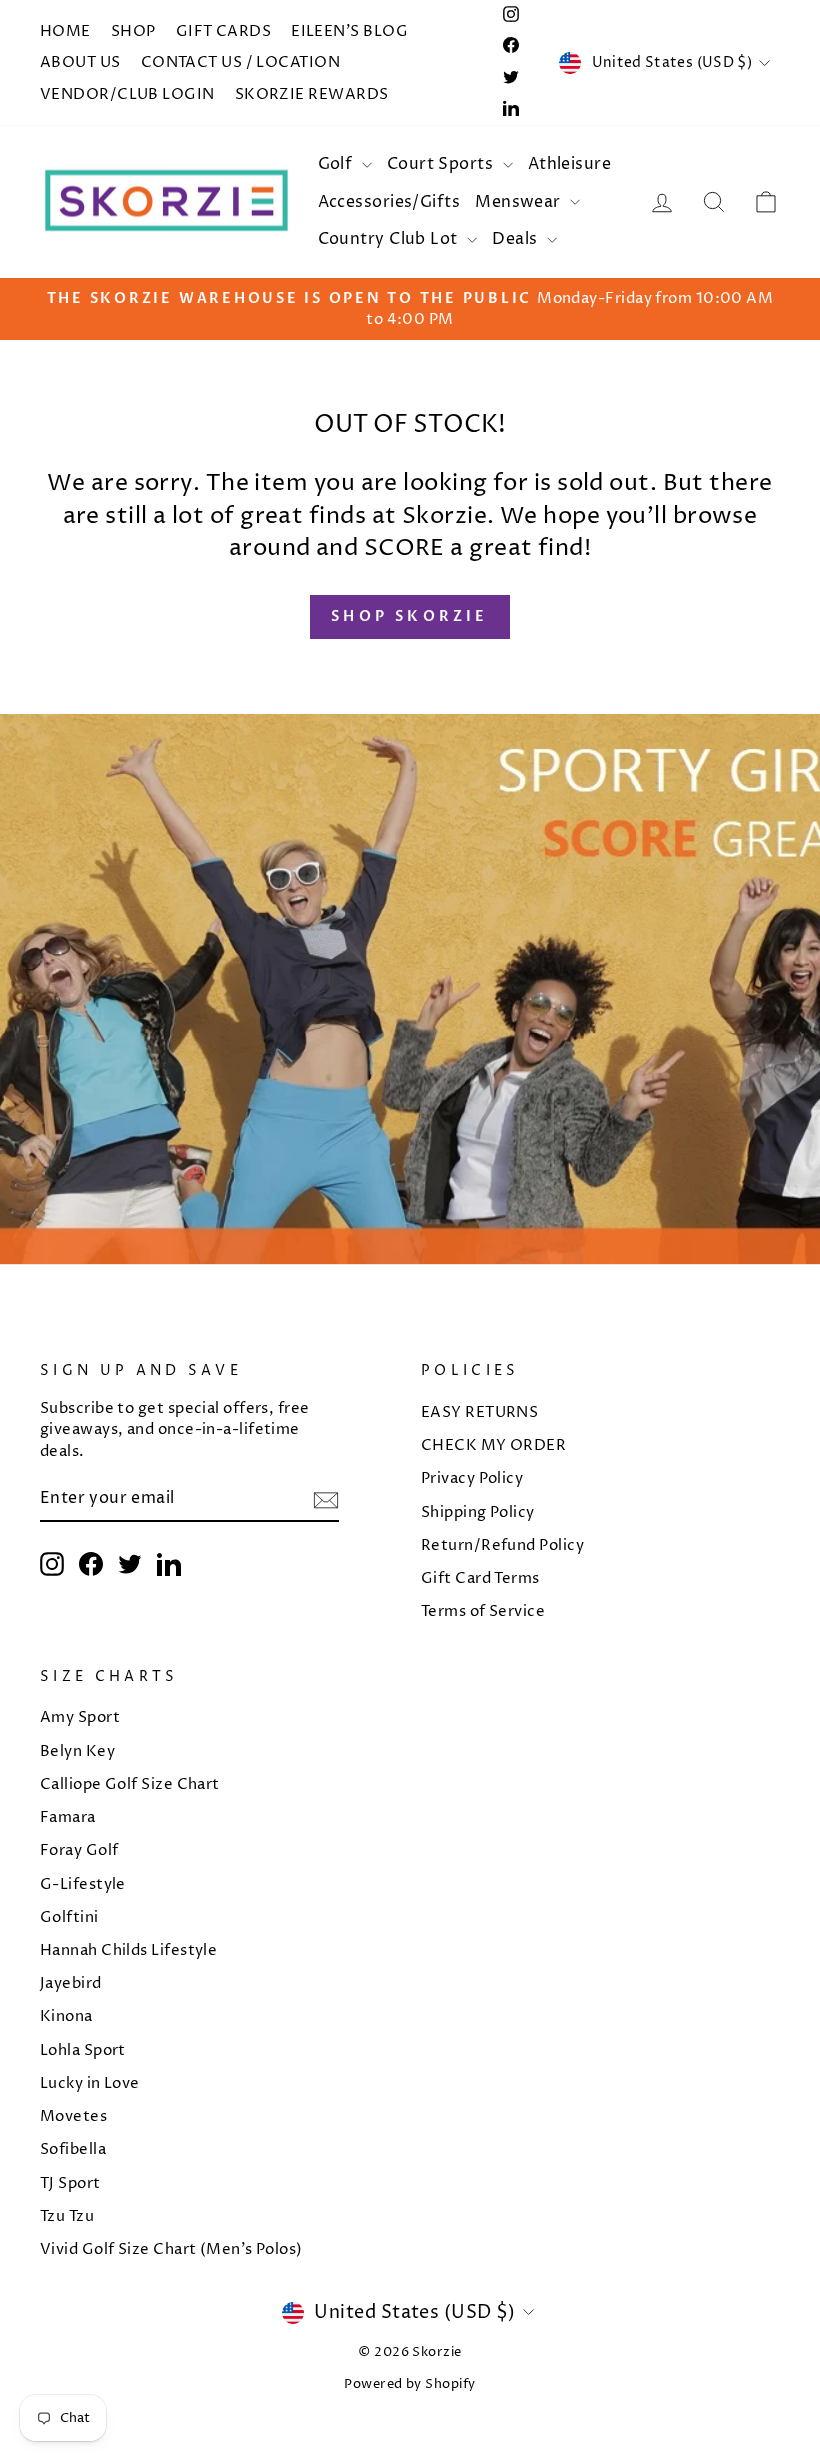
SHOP (133, 31)
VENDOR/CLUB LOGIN (127, 94)
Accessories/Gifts (389, 202)
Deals (517, 239)
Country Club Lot (390, 239)
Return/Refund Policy (502, 1545)
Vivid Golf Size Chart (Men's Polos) (171, 2249)
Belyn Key (77, 1751)
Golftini (69, 1917)
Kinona (66, 2016)
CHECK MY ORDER (493, 1445)
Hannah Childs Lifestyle (128, 1950)
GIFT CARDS (224, 31)
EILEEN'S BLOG (349, 31)
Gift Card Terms (480, 1578)
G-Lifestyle (83, 1884)
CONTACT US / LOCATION (240, 62)
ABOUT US (80, 62)
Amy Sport (80, 1717)
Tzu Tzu (67, 2216)
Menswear (520, 202)
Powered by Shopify (409, 2384)
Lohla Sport (83, 2050)
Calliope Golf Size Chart (130, 1784)
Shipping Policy (478, 1512)
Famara (68, 1817)
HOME (65, 31)
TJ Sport (70, 2183)
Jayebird (71, 1983)
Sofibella (73, 2149)
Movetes (73, 2116)
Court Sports (442, 164)
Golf (337, 164)
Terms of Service (483, 1611)
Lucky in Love (90, 2083)
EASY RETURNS (479, 1412)
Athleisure (570, 164)
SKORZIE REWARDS (312, 94)
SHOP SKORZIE (409, 616)
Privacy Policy (472, 1478)
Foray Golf (79, 1850)
